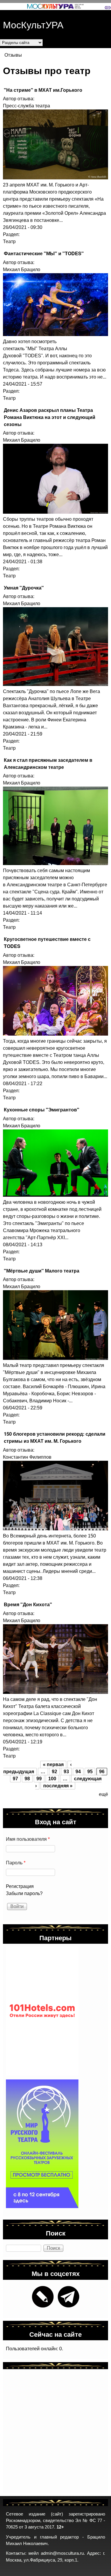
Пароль (16, 1863)
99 (39, 1779)
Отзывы (13, 55)
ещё (103, 1794)
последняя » (58, 1786)
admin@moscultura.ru (62, 2553)
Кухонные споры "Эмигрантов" (42, 1110)
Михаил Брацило (22, 270)
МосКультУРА (33, 24)
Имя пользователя (28, 1839)
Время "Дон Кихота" (28, 1604)
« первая (53, 1764)
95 (90, 1772)
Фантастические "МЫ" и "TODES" (44, 253)
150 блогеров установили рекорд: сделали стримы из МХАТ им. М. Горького (55, 1437)
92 (54, 1772)
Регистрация (20, 1886)
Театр (9, 241)
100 (52, 1779)
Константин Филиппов (27, 1457)
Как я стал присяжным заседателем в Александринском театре (48, 763)
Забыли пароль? (24, 1893)
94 (78, 1772)
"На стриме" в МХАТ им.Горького (43, 90)
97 (15, 1779)
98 (27, 1779)
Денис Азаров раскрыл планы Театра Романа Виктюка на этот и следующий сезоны (50, 417)
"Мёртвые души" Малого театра (42, 1271)
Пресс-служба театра (26, 106)
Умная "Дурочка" (24, 588)
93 (66, 1772)
